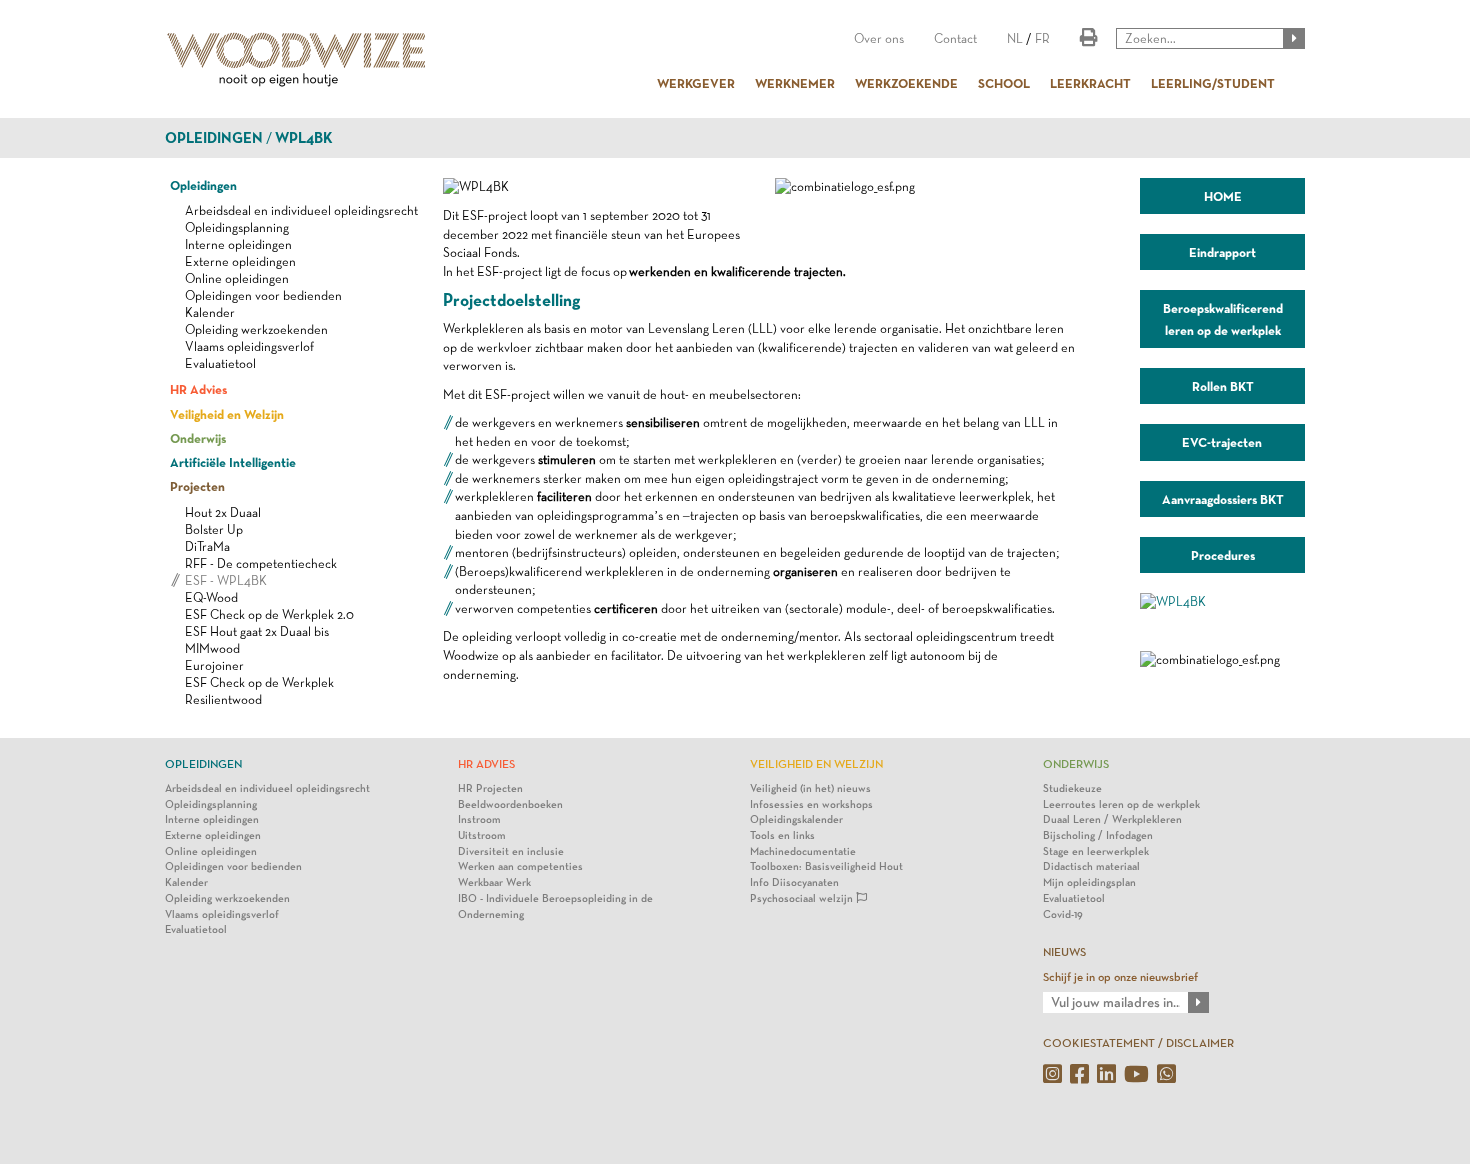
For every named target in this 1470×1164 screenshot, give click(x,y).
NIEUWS (1064, 952)
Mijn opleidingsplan (1089, 882)
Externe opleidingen (240, 261)
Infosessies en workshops (811, 804)
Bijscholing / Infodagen (1098, 835)
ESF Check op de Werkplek (259, 682)
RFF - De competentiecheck (261, 563)
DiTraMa (207, 546)
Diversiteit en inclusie (511, 851)
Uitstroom (482, 835)
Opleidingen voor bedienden (263, 295)
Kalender (210, 312)
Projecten (197, 486)
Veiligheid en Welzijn (227, 414)
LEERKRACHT (1090, 83)
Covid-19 (1063, 914)
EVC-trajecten (1223, 442)
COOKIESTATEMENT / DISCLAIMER (1138, 1043)
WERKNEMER (795, 83)
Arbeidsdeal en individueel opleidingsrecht (301, 210)
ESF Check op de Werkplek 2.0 (269, 614)
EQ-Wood (211, 597)
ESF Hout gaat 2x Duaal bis (257, 631)
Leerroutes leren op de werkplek (1121, 804)
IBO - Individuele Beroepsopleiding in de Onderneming (555, 906)
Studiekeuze (1072, 788)
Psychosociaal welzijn (803, 898)
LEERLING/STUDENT (1213, 83)
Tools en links (782, 835)
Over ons (879, 38)
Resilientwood (223, 699)
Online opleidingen (237, 278)
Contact (955, 38)
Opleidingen (214, 138)
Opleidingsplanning (237, 227)
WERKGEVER (696, 83)
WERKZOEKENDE (906, 83)
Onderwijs (198, 438)
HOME (1223, 196)
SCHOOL (1004, 83)
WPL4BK (304, 138)
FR (1042, 38)
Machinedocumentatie (803, 851)
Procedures (1223, 555)
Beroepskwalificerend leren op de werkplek (1223, 319)
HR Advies (198, 389)
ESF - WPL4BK (226, 580)
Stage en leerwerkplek (1096, 851)
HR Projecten (490, 788)
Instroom (479, 819)
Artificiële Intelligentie (233, 462)
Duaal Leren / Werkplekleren (1112, 819)
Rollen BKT (1223, 386)
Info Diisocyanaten (794, 882)
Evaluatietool (220, 363)
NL (1015, 38)
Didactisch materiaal (1091, 866)
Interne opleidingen (238, 244)
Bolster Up (214, 529)
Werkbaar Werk (494, 882)
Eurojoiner (214, 665)
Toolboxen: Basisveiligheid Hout (826, 866)
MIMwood (212, 648)
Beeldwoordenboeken (510, 804)
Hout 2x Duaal (223, 512)
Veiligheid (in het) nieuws (810, 788)
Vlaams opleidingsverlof (249, 346)
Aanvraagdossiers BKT (1223, 499)
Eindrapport (1222, 252)
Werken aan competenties (520, 866)
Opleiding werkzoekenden (256, 329)
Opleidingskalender (796, 819)
